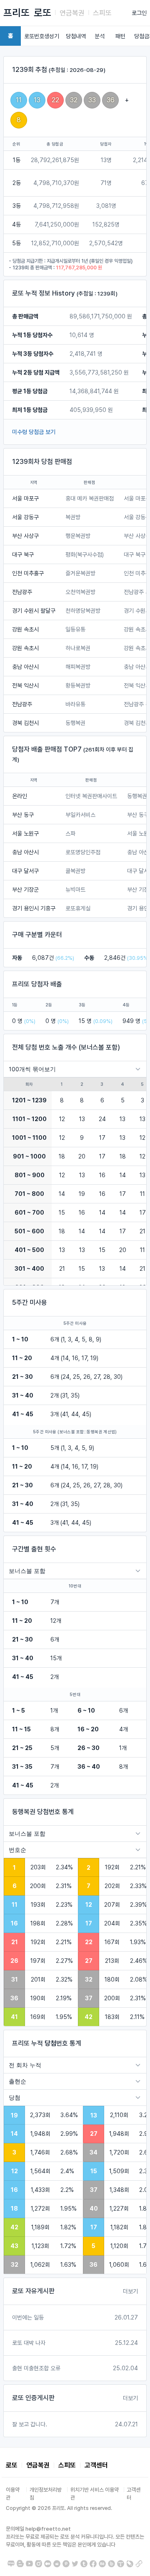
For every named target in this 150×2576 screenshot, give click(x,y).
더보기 (130, 2291)
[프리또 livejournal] (130, 2564)
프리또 (16, 13)
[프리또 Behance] (102, 2564)
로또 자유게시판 (33, 2291)
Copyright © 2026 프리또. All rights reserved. (59, 2508)
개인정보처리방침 (46, 2494)
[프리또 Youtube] (29, 2564)
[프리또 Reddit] (57, 2564)
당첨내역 (76, 36)
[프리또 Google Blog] (20, 2564)
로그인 (139, 13)
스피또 (102, 13)
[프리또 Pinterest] (66, 2564)
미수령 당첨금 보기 (34, 432)
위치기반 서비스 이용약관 (95, 2494)
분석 (100, 36)
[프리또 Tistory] (121, 2564)
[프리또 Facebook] (93, 2564)
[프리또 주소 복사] (139, 2564)
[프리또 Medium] (48, 2564)
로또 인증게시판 (33, 2398)
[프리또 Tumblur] (84, 2564)
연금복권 (72, 13)
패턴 (120, 36)
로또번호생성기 (42, 36)
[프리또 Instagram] (39, 2564)
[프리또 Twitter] (75, 2564)
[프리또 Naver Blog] (11, 2564)
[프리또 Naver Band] (111, 2564)
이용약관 (13, 2494)
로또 (42, 13)
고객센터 (96, 2465)
